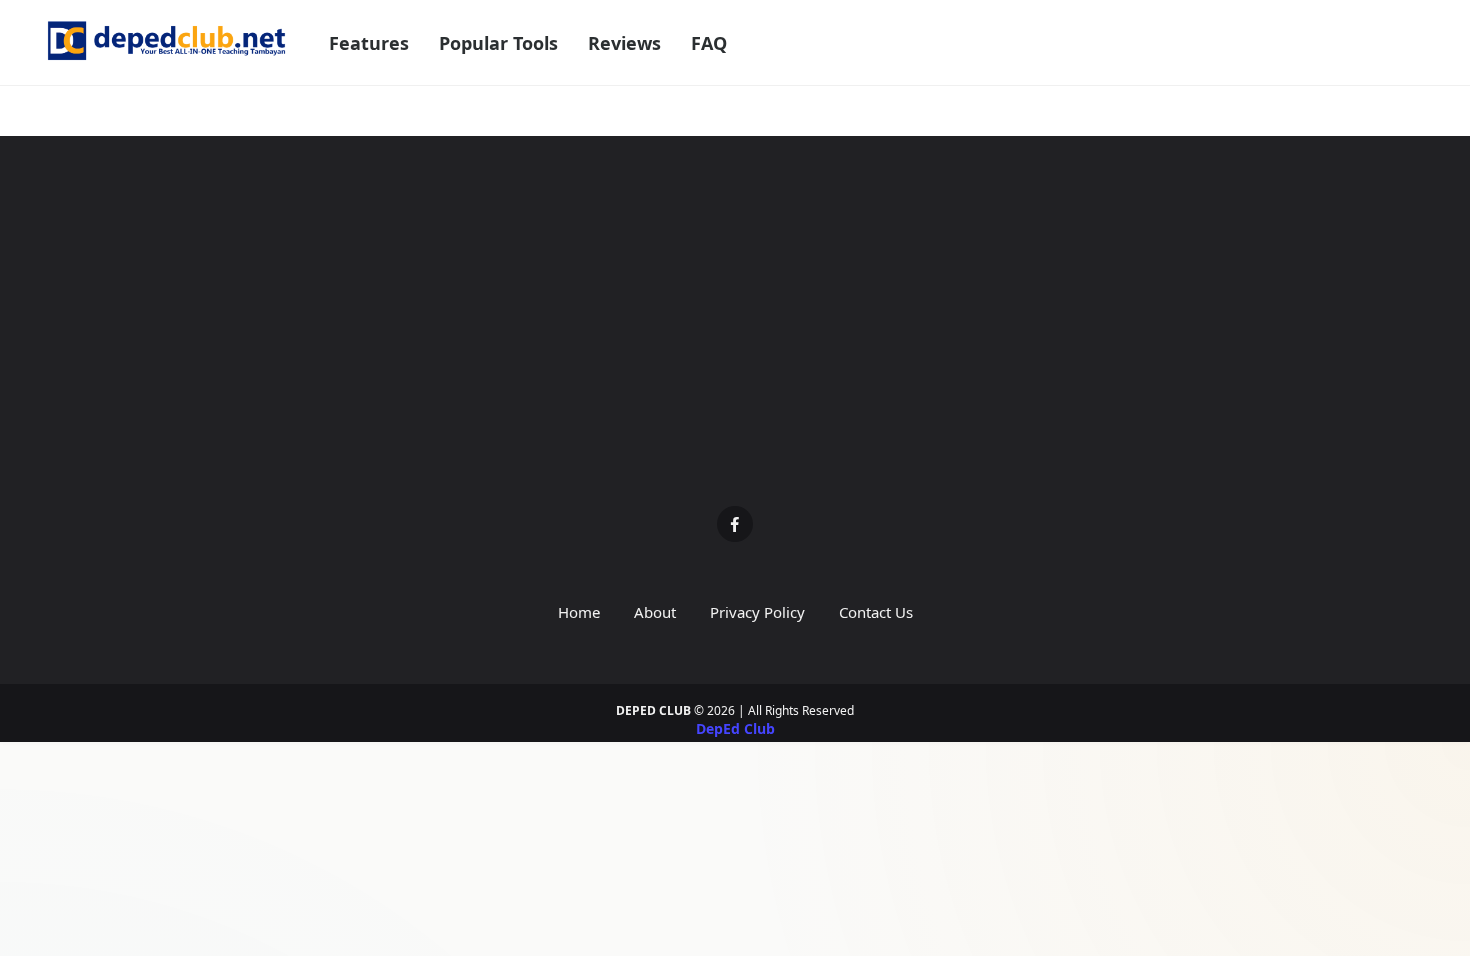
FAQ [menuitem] (709, 43)
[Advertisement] (735, 336)
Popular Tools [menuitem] (498, 43)
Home (579, 612)
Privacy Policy (757, 612)
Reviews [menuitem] (624, 43)
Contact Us (876, 612)
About (655, 612)
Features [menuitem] (369, 43)
